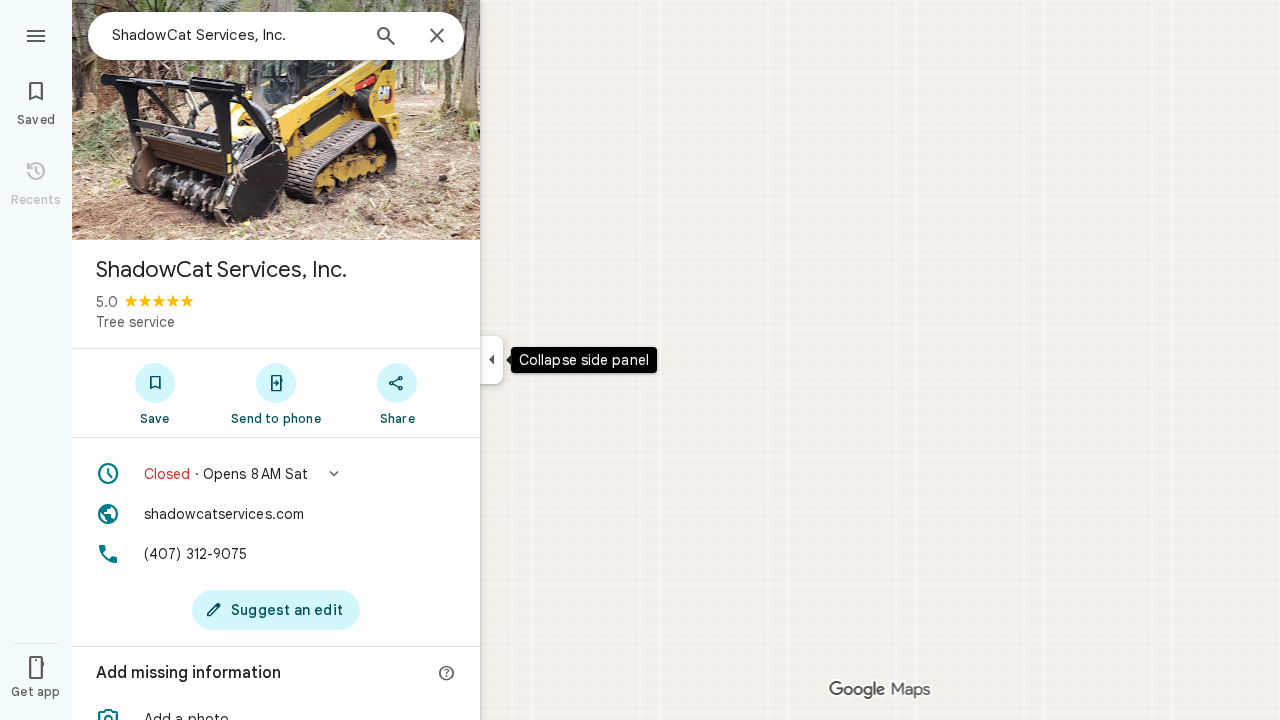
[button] (276, 474)
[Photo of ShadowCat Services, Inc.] (276, 120)
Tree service (135, 322)
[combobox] (235, 35)
